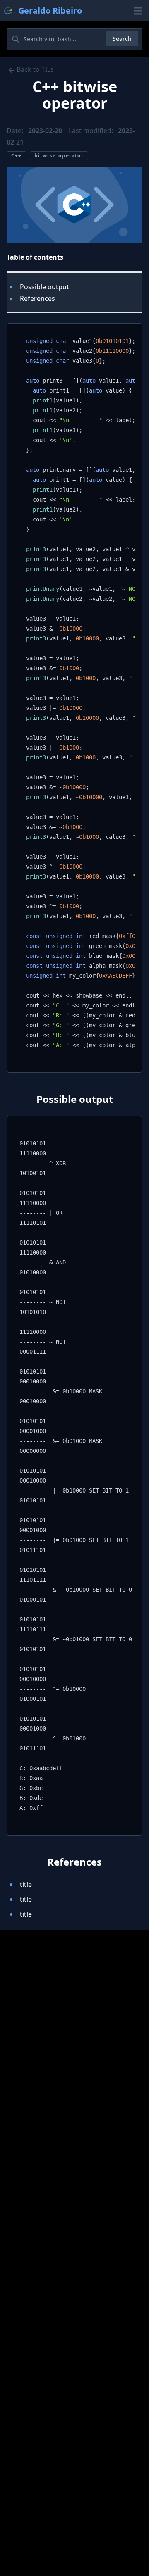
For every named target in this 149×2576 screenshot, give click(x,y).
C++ (17, 156)
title (26, 1884)
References (37, 298)
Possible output (44, 287)
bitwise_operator (59, 156)
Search (122, 39)
